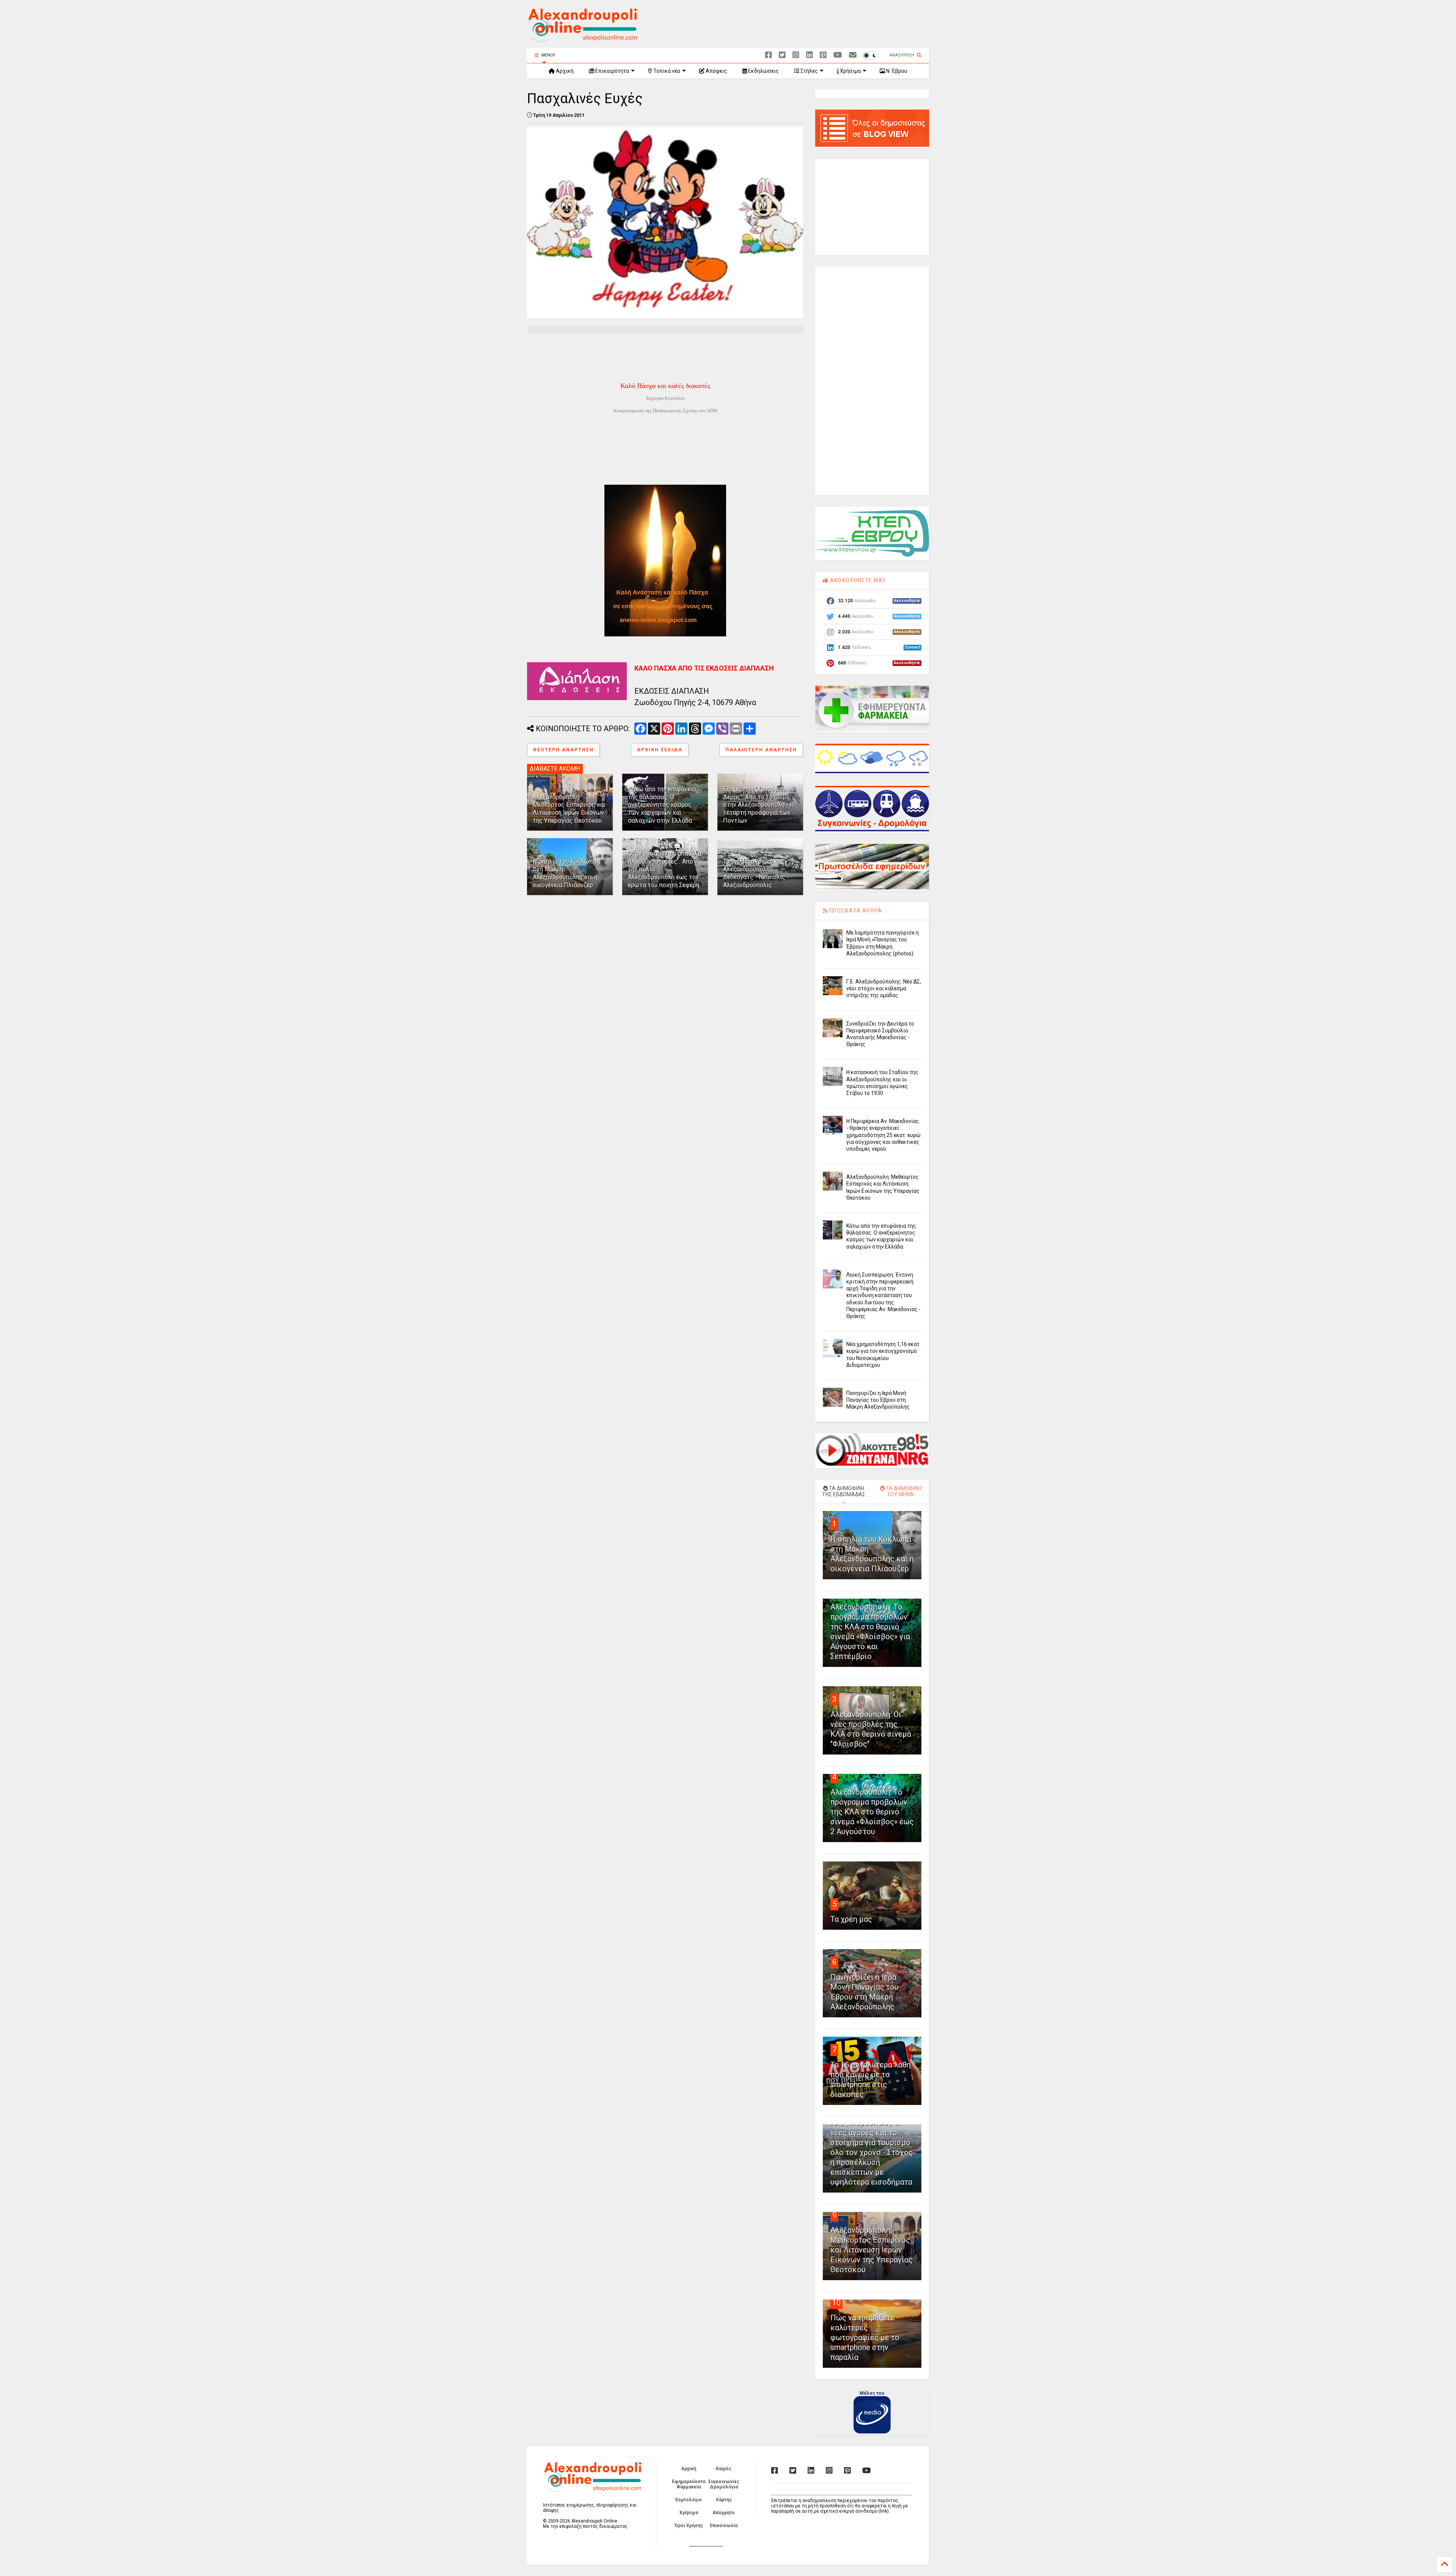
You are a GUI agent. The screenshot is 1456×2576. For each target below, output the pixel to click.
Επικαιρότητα (612, 71)
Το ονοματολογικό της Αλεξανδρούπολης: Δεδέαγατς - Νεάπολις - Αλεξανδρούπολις (756, 873)
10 (836, 2303)
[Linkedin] (810, 55)
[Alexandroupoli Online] (582, 38)
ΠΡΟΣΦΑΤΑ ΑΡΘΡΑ (855, 911)
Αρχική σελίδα (660, 750)
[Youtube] (838, 55)
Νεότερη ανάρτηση (563, 750)
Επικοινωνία (724, 2526)
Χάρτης (724, 2500)
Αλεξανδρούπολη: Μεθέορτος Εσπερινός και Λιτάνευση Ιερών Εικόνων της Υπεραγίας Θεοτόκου (569, 809)
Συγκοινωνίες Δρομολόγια (724, 2484)
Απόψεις (716, 71)
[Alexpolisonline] (853, 55)
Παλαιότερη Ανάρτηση (761, 750)
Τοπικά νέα (666, 71)
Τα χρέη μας (851, 1919)
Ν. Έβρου (896, 71)
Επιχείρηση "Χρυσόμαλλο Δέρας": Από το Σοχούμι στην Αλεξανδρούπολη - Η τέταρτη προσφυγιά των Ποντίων (759, 805)
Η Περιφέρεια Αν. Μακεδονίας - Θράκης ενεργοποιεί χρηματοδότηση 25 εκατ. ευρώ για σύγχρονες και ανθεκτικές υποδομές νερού (883, 1135)
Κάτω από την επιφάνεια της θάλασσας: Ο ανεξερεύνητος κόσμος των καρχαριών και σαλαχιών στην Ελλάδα (662, 805)
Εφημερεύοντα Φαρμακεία (689, 2484)
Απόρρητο (724, 2513)
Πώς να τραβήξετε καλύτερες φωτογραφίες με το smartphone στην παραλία (865, 2337)
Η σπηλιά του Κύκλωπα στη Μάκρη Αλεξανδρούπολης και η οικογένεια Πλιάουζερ (565, 873)
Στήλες (809, 71)
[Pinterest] (823, 55)
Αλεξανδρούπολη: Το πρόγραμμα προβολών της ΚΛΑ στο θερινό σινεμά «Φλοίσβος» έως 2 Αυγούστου (872, 1812)
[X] (782, 55)
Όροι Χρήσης (689, 2526)
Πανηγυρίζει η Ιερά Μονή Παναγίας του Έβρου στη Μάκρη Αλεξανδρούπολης (878, 1400)
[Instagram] (796, 55)
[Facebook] (769, 55)
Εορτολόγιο (689, 2500)
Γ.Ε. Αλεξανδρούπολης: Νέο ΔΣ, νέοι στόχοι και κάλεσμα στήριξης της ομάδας (884, 988)
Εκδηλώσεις (763, 71)
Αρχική (564, 71)
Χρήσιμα (850, 71)
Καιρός (724, 2469)
